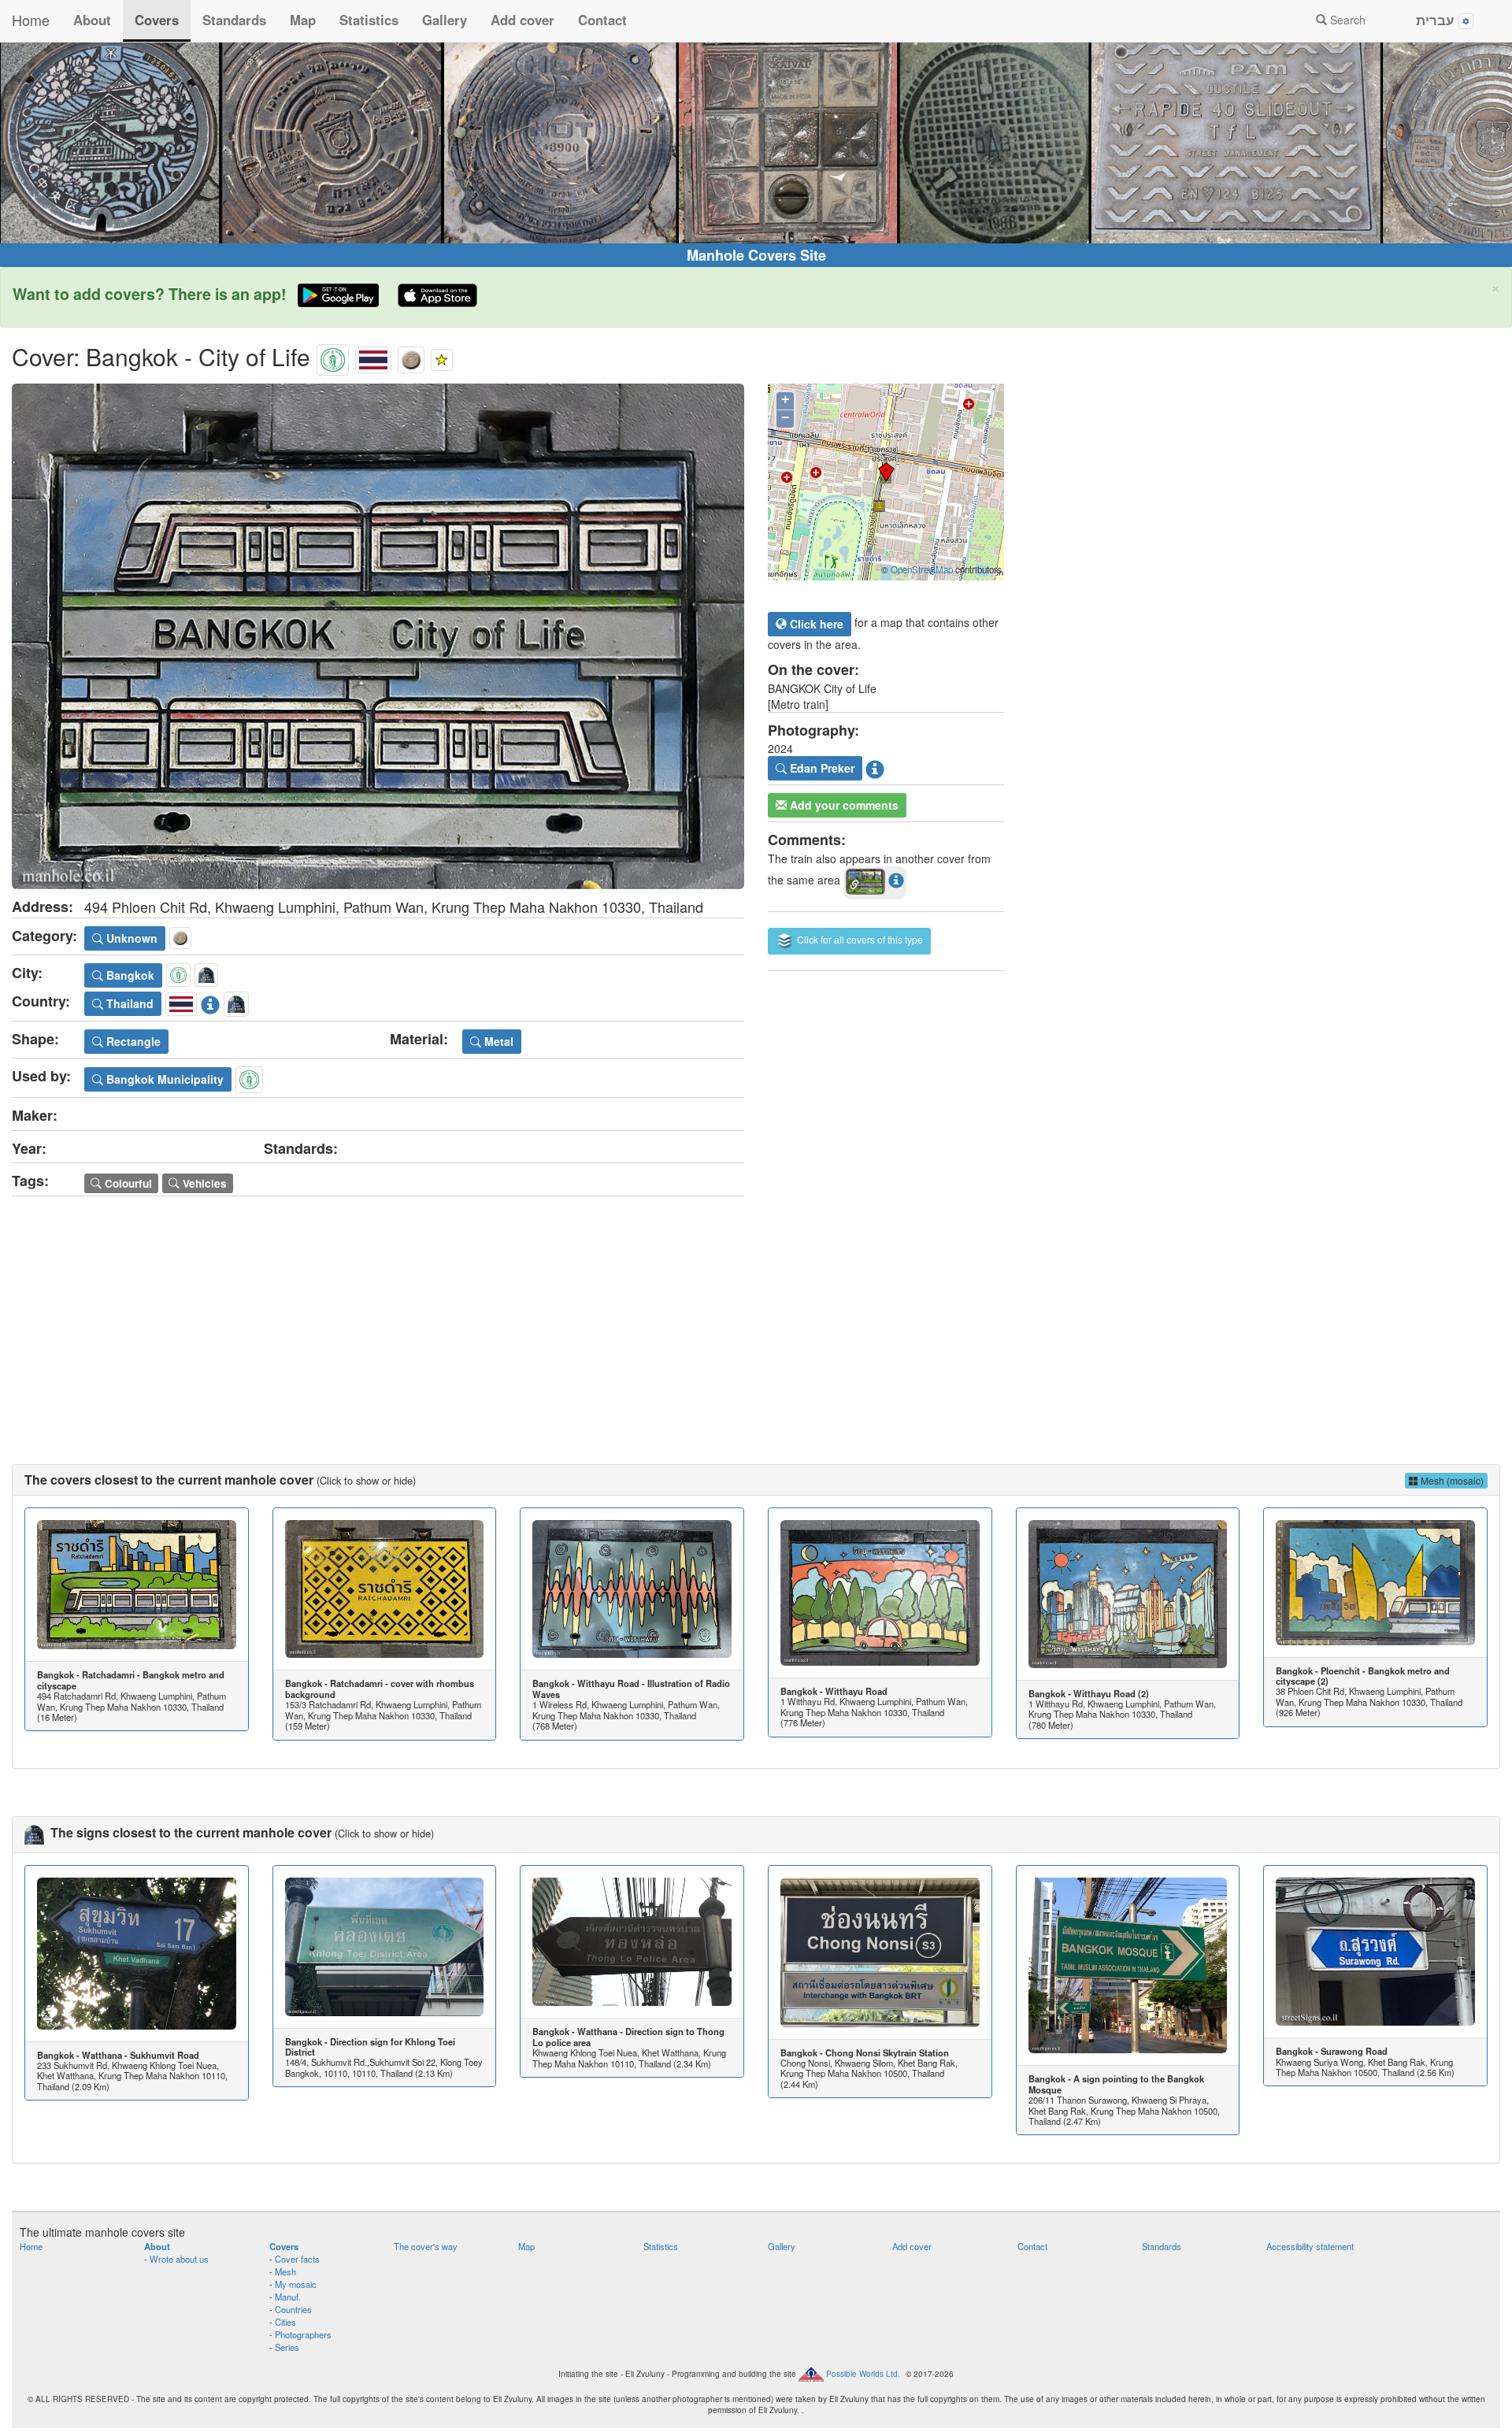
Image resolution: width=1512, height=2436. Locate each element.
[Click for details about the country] (210, 1002)
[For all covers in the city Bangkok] (333, 356)
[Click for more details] (137, 1585)
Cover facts (297, 2259)
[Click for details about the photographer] (875, 767)
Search (1346, 20)
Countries (293, 2309)
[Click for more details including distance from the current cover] (896, 880)
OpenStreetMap (922, 569)
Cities (285, 2322)
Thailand (128, 1003)
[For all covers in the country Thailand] (373, 356)
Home (31, 20)
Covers (157, 20)
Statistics (369, 20)
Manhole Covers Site (756, 255)
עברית (1437, 20)
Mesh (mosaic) (1451, 1480)
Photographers (303, 2334)
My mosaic (296, 2284)
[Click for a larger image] (378, 636)
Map (303, 20)
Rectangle (132, 1041)
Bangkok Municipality (163, 1079)
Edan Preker (821, 768)
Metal (497, 1041)
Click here (815, 624)
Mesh (285, 2271)
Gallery (445, 20)
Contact (602, 20)
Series (287, 2347)
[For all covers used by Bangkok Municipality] (249, 1077)
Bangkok (129, 975)
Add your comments (843, 805)
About (92, 20)
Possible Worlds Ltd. (863, 2373)
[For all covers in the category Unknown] (411, 356)
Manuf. (288, 2297)
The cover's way (426, 2246)
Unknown (130, 938)
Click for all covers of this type (859, 939)
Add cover (523, 20)
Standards (234, 20)
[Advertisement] (756, 1314)
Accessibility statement (1310, 2246)
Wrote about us (179, 2259)
